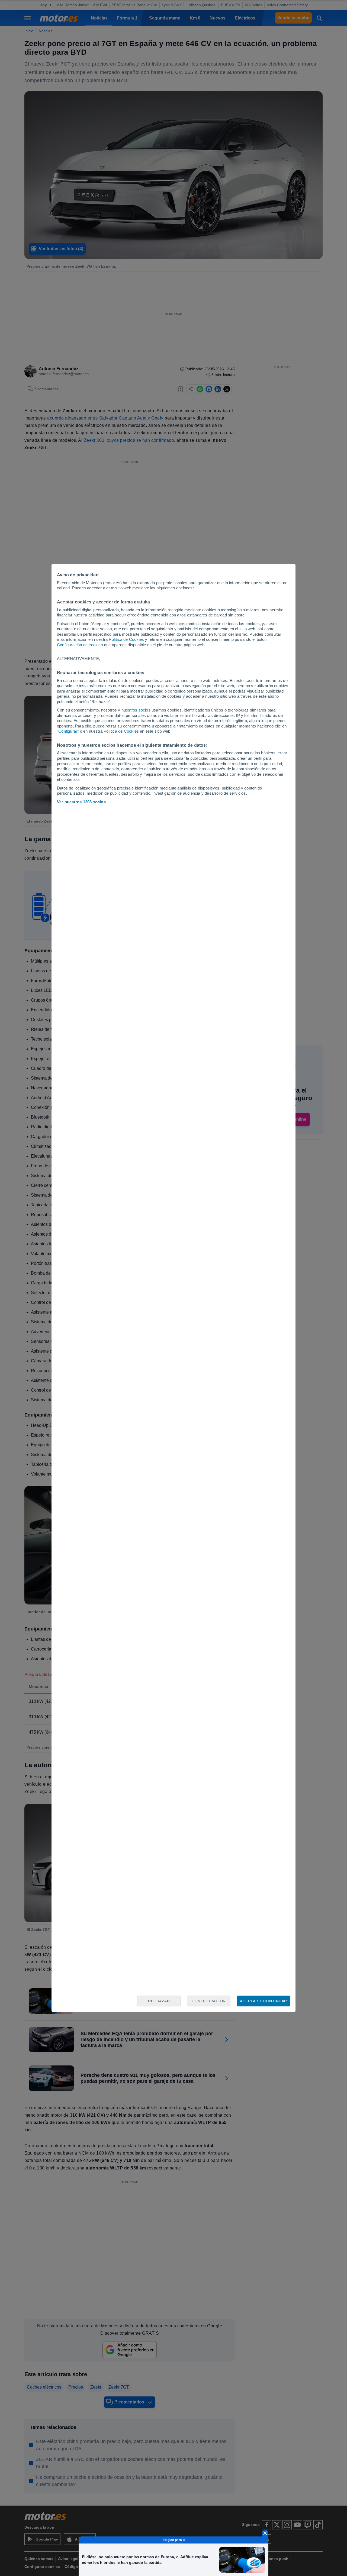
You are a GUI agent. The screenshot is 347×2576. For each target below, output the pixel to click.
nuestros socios (136, 710)
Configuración (209, 2001)
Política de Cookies (126, 639)
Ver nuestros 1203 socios (81, 802)
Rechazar (159, 2001)
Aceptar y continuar (264, 2001)
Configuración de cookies (80, 645)
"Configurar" (68, 731)
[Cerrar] (265, 2533)
